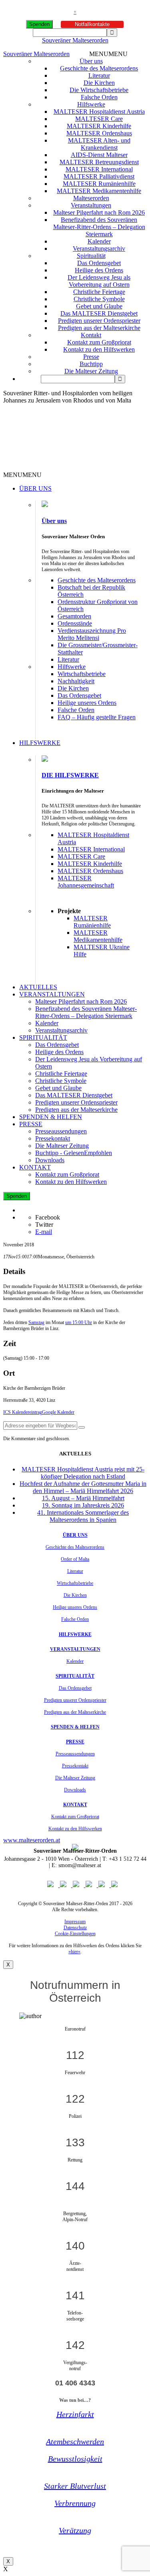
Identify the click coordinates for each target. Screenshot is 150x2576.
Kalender (99, 241)
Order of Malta (75, 1559)
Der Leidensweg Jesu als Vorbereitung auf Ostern (99, 281)
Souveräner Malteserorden (75, 40)
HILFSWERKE (40, 743)
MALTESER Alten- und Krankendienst (99, 144)
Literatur (99, 75)
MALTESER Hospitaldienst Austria (99, 112)
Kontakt (91, 335)
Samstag (36, 1322)
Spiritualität (91, 256)
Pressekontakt (53, 1138)
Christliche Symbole (99, 299)
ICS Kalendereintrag (23, 1412)
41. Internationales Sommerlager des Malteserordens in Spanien (83, 1516)
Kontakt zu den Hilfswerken (99, 349)
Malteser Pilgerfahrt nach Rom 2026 (99, 212)
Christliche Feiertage (99, 292)
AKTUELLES (38, 987)
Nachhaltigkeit (76, 681)
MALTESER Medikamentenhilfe (99, 191)
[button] (108, 54)
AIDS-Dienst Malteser (99, 155)
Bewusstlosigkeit (75, 2459)
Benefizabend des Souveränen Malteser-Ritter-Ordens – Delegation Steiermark (99, 227)
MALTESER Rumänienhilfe (99, 184)
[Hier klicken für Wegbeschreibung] (82, 1427)
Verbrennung (75, 2503)
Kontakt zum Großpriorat (99, 342)
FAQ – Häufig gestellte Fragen (97, 717)
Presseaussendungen (61, 1131)
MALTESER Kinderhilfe (99, 126)
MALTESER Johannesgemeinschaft (86, 882)
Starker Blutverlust (75, 2486)
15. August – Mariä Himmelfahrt (83, 1498)
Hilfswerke (91, 104)
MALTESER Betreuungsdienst (99, 162)
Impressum (75, 1922)
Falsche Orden (99, 97)
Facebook (48, 1217)
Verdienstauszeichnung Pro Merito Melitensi (92, 634)
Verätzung (75, 2530)
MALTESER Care (99, 119)
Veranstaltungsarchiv (99, 249)
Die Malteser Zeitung (91, 371)
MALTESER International (99, 169)
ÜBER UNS (35, 488)
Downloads (50, 1160)
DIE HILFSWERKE (70, 775)
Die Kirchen (99, 83)
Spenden (39, 24)
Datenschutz (75, 1928)
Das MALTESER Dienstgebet (99, 313)
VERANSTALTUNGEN (52, 994)
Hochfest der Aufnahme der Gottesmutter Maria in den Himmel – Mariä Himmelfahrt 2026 (83, 1487)
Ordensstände (75, 623)
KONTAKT (35, 1167)
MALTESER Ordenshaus (99, 133)
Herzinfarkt (75, 2414)
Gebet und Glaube (99, 306)
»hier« (74, 1952)
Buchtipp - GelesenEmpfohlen (74, 1153)
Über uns (91, 61)
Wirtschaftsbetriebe (82, 674)
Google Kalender (58, 1412)
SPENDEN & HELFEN (51, 1117)
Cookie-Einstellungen (75, 1934)
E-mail (44, 1232)
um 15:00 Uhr (79, 1322)
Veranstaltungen (91, 205)
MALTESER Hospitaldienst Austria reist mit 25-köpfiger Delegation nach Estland (83, 1473)
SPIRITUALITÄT (43, 1037)
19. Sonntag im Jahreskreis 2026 (83, 1505)
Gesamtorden (74, 616)
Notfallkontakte (92, 24)
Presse (91, 357)
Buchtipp (91, 364)
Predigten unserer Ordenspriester (99, 321)
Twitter (44, 1225)
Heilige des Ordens (99, 270)
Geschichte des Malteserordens (99, 68)
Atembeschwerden (75, 2441)
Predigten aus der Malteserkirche (99, 328)
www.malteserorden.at (32, 1840)
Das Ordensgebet (99, 263)
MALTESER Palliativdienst (99, 176)
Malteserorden (91, 198)
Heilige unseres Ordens (87, 703)
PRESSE (31, 1124)
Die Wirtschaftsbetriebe (99, 90)
